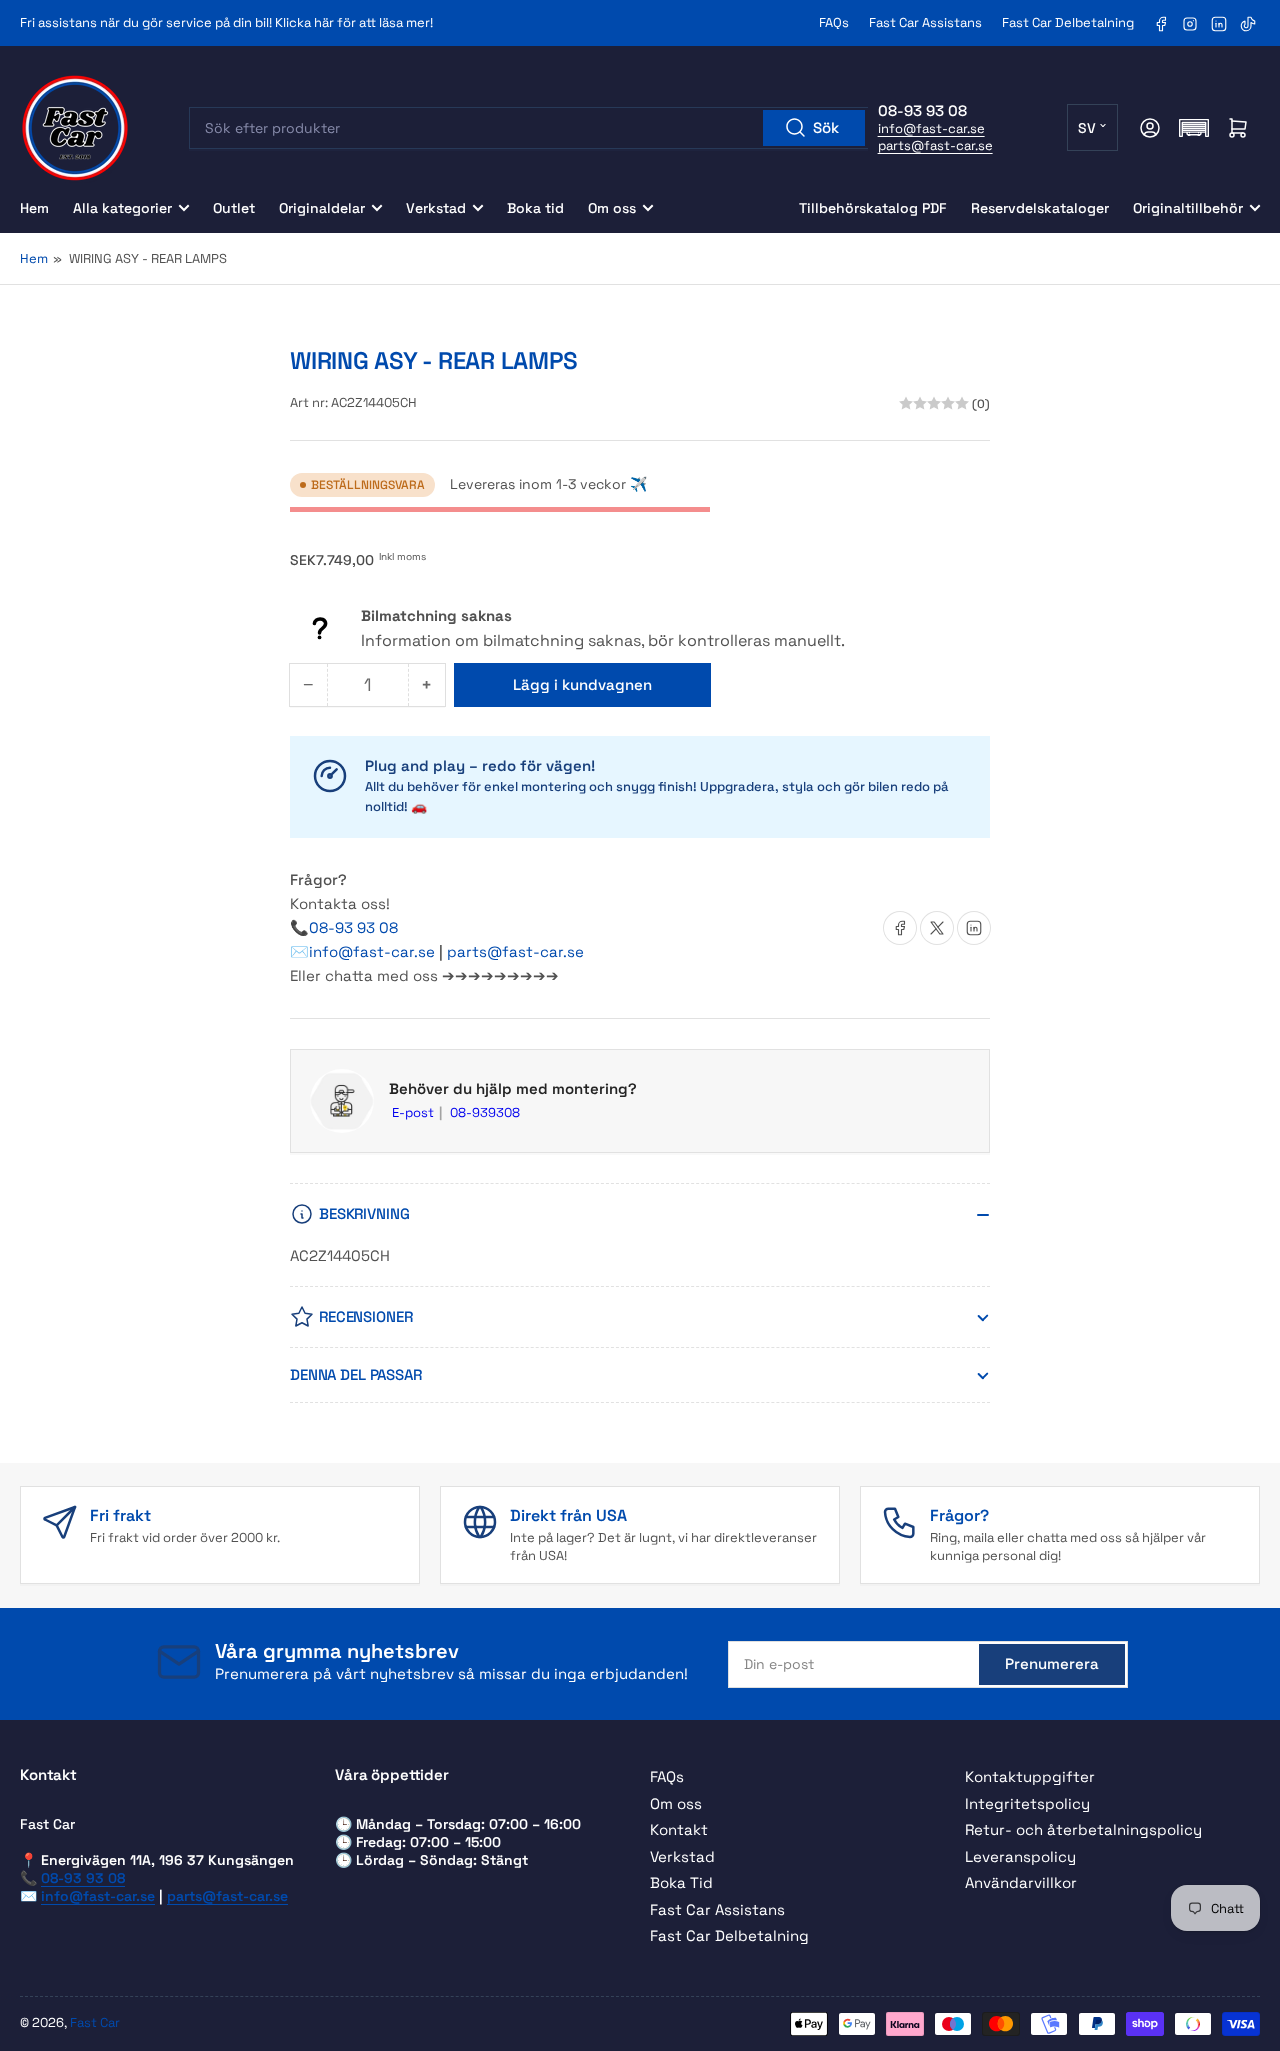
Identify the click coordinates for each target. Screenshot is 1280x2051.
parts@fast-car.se (935, 145)
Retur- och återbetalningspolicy (1083, 1829)
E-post (414, 1112)
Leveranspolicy (1020, 1856)
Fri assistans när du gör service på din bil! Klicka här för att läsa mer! (226, 22)
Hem (34, 208)
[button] (1194, 128)
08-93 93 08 (353, 927)
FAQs (834, 22)
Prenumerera (1052, 1663)
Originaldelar (322, 208)
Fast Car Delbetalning (1068, 22)
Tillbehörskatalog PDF (873, 208)
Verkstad (436, 208)
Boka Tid (681, 1882)
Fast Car (95, 2022)
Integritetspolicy (1027, 1803)
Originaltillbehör (1188, 208)
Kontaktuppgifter (1030, 1776)
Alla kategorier (122, 208)
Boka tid (535, 208)
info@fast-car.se (931, 128)
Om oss (612, 208)
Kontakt (679, 1829)
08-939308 (485, 1112)
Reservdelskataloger (1040, 208)
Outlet (234, 208)
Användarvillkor (1021, 1882)
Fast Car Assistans (925, 22)
